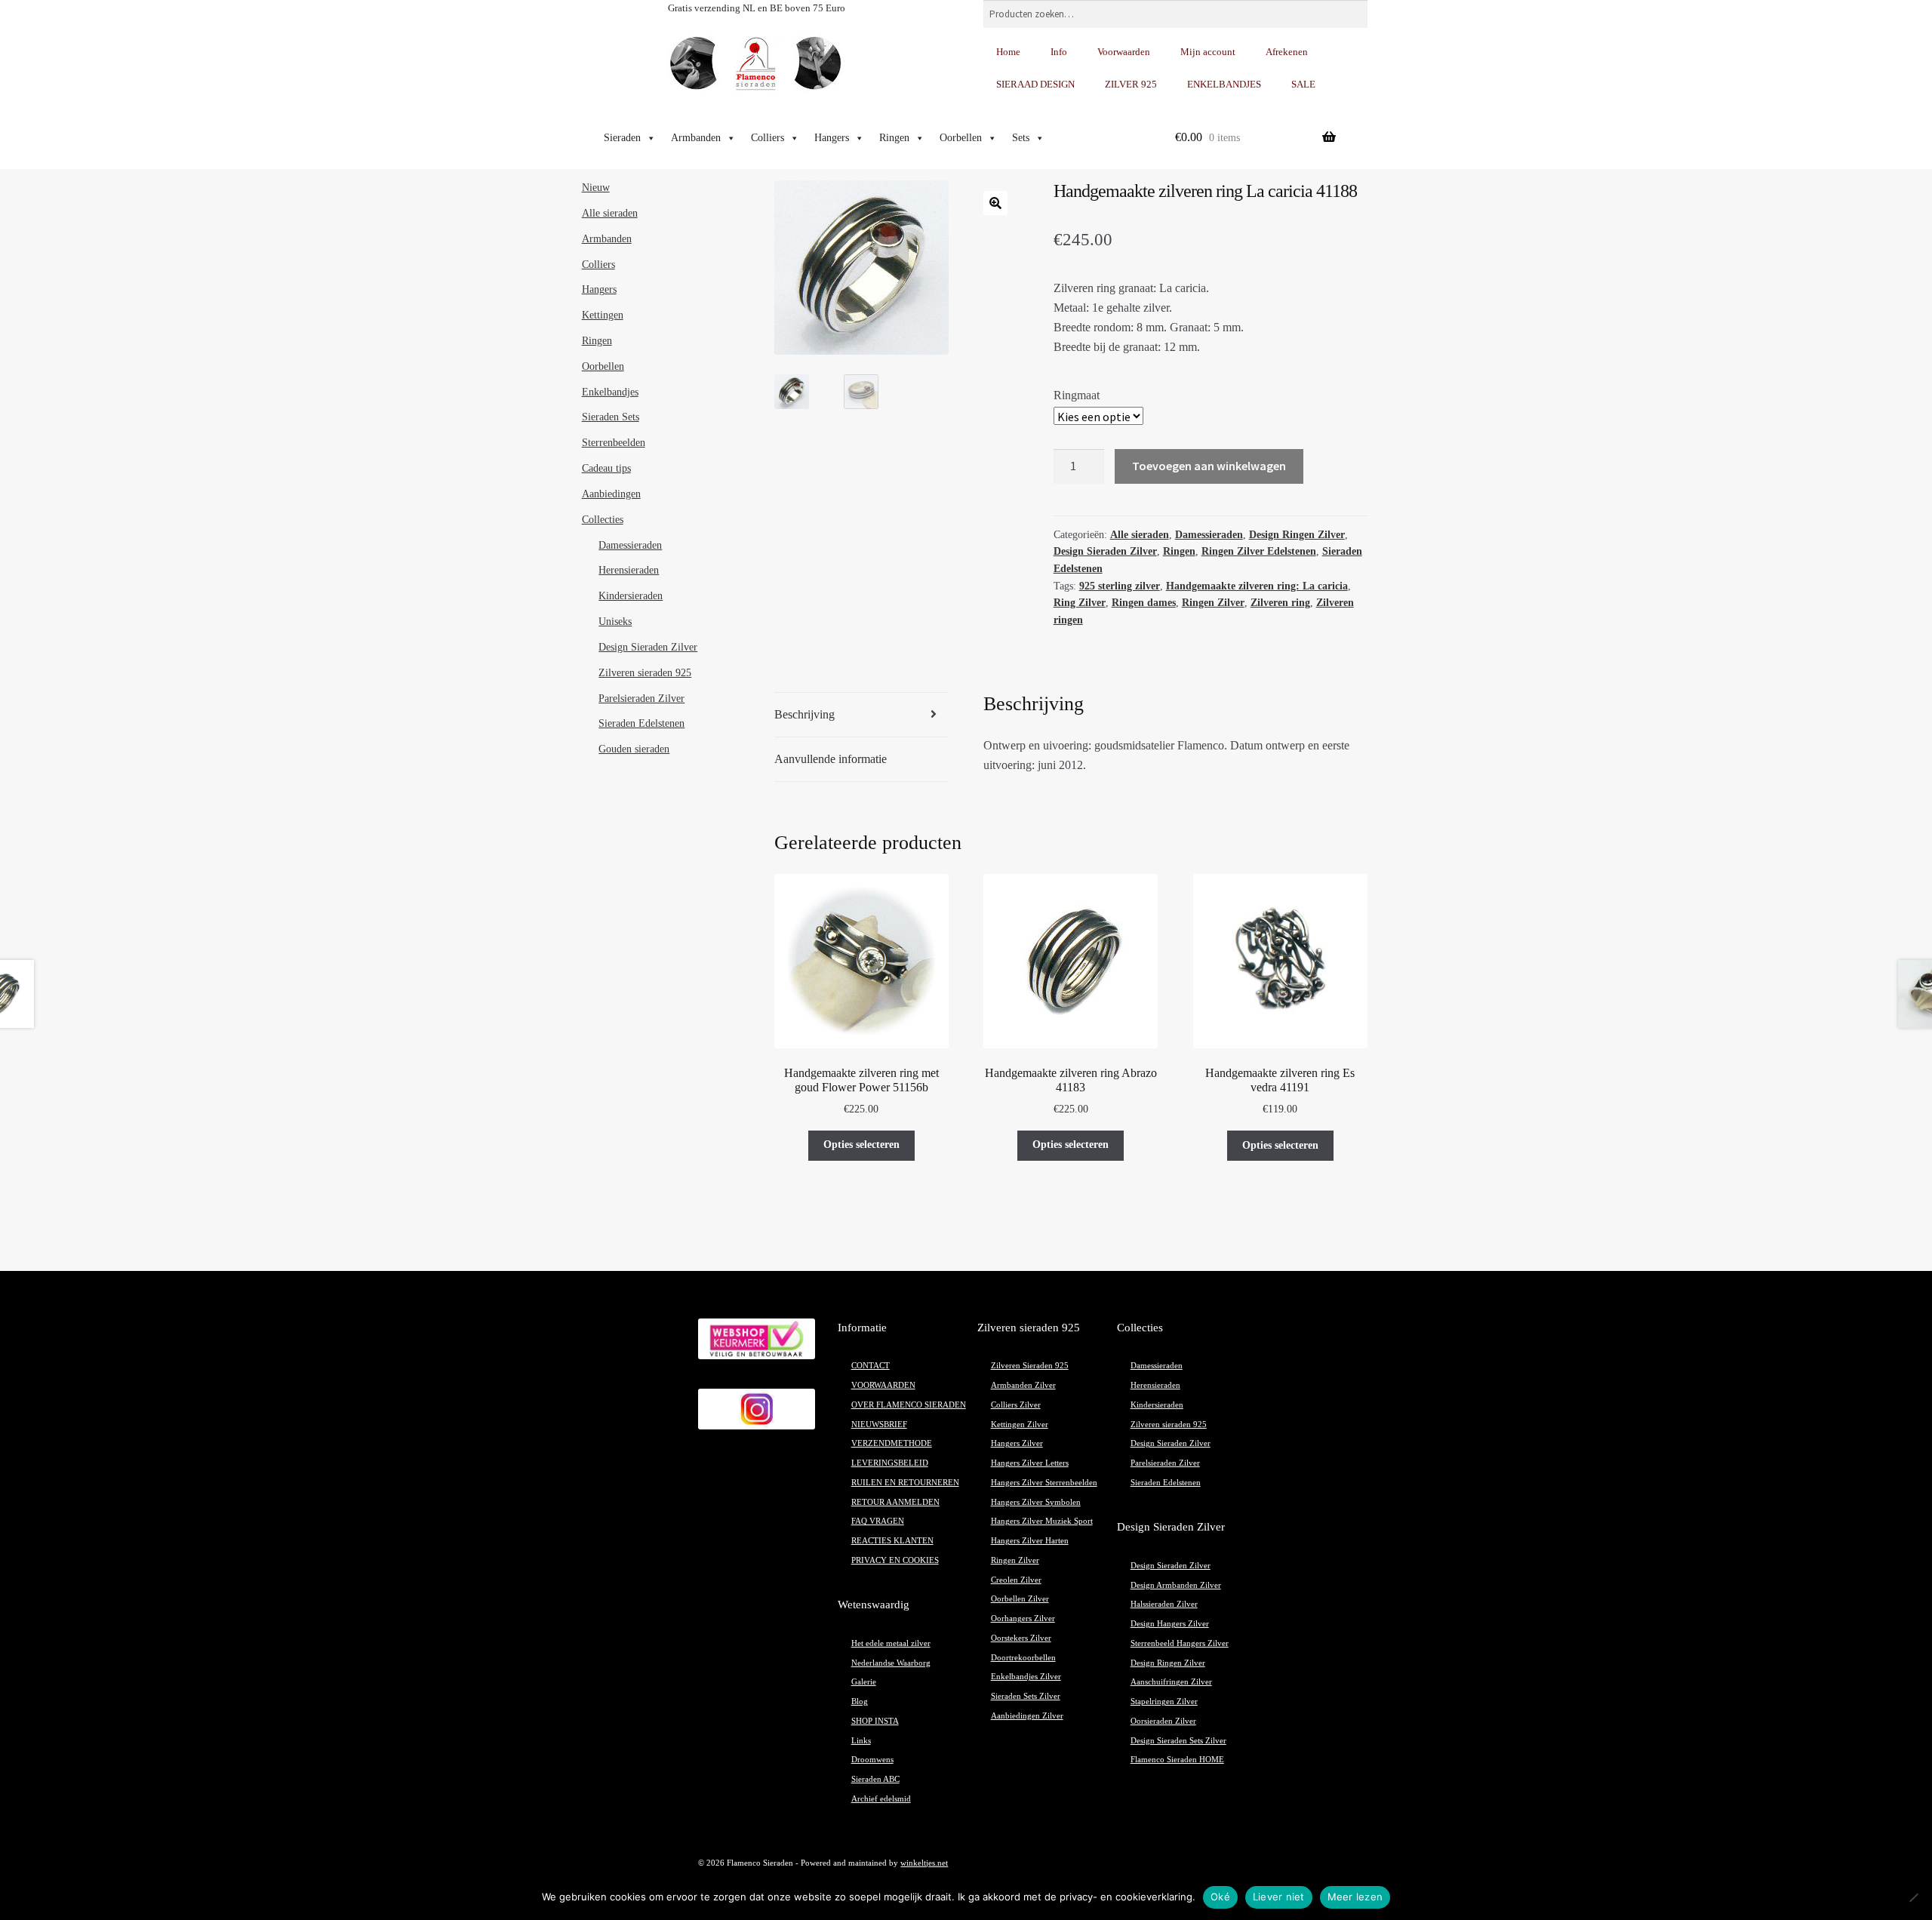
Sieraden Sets (611, 417)
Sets (1021, 138)
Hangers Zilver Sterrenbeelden (1044, 1483)
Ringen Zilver (1213, 603)
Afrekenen (1287, 52)
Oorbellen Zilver (1020, 1599)
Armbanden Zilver (1023, 1385)
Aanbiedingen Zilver (1027, 1716)
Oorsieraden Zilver (1163, 1721)
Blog (860, 1702)
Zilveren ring (1280, 603)
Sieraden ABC (875, 1779)
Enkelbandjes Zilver (1026, 1677)
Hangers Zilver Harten (1030, 1541)
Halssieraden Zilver (1164, 1604)
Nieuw (596, 188)
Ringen (894, 138)
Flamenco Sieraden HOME (1177, 1760)
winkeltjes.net (924, 1863)
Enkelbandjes (610, 392)
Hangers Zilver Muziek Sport (1042, 1521)
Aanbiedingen (611, 494)
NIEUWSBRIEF (879, 1425)
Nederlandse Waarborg (891, 1663)
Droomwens (872, 1760)
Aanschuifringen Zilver (1171, 1682)
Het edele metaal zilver (891, 1643)
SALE (1303, 84)
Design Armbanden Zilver (1176, 1585)
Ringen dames (1144, 603)
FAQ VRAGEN (878, 1521)
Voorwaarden (1124, 52)
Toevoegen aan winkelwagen (1209, 466)
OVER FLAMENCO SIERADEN (909, 1405)
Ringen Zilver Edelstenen (1259, 551)
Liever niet (1279, 1897)
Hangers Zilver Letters (1030, 1463)
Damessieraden (1209, 535)
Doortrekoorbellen (1023, 1658)
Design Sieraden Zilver (1105, 551)
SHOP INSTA (875, 1721)
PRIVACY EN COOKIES (895, 1560)
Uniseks (615, 622)
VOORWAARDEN (883, 1385)
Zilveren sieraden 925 (645, 673)
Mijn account (1208, 52)
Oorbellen (961, 138)
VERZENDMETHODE (892, 1443)
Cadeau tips (606, 468)
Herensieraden (629, 570)
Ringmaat (1077, 395)
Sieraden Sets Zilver (1026, 1696)
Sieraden (622, 138)
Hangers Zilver (1017, 1443)
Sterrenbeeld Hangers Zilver (1180, 1643)
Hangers (832, 138)
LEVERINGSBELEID (890, 1463)
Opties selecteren (861, 1145)
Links (861, 1741)
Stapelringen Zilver (1164, 1702)
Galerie (864, 1682)
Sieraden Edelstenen (641, 723)
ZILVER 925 (1131, 84)
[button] (995, 203)
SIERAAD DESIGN (1035, 84)
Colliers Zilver (1016, 1405)
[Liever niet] (1913, 1897)
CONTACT (871, 1366)
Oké (1220, 1897)
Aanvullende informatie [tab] (831, 759)
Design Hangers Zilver (1170, 1624)
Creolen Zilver (1016, 1580)
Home (1008, 52)
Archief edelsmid (881, 1799)
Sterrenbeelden (614, 443)
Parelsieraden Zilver (641, 698)
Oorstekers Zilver (1021, 1638)
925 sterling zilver (1120, 586)
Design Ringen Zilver (1297, 535)
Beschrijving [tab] (804, 714)
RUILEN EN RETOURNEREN (905, 1483)
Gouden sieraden (634, 749)
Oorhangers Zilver (1023, 1618)
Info (1059, 52)
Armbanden (696, 138)
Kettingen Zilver (1020, 1425)
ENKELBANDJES (1224, 84)
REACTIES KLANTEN (892, 1541)
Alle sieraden (1140, 535)
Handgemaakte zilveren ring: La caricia (1257, 586)
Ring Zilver (1080, 603)
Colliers (768, 138)
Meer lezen (1355, 1897)
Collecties (603, 520)
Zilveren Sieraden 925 (1030, 1366)
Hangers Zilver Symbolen (1036, 1502)
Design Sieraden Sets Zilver (1178, 1741)
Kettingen (603, 315)
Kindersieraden (631, 596)
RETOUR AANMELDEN (895, 1502)
